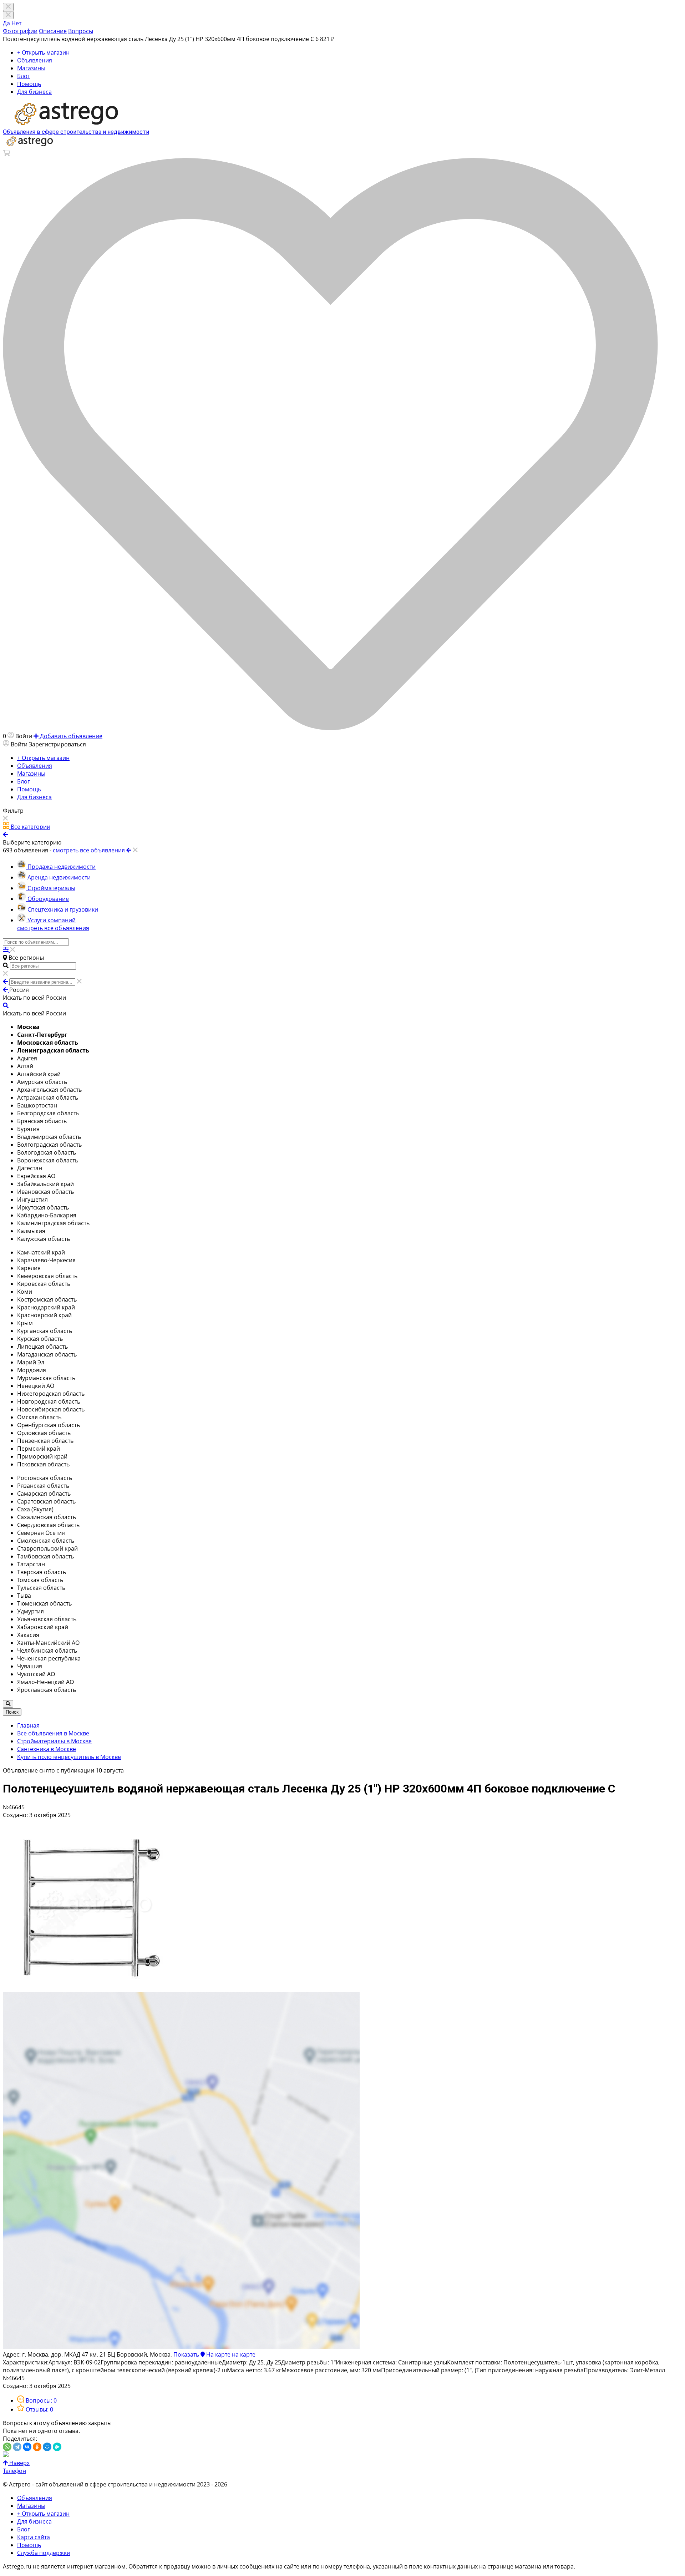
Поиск (12, 1712)
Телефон (14, 2471)
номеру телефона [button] (346, 2566)
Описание (53, 31)
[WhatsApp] (7, 2447)
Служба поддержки (44, 2553)
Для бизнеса (34, 92)
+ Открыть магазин (43, 52)
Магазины (31, 68)
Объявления (35, 60)
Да (7, 23)
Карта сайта (34, 2537)
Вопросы (81, 31)
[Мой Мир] (47, 2447)
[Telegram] (17, 2447)
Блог (24, 76)
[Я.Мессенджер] (57, 2447)
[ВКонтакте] (27, 2447)
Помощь (29, 84)
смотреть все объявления (53, 928)
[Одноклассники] (37, 2447)
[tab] (37, 2400)
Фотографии (20, 31)
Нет (16, 23)
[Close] (8, 15)
